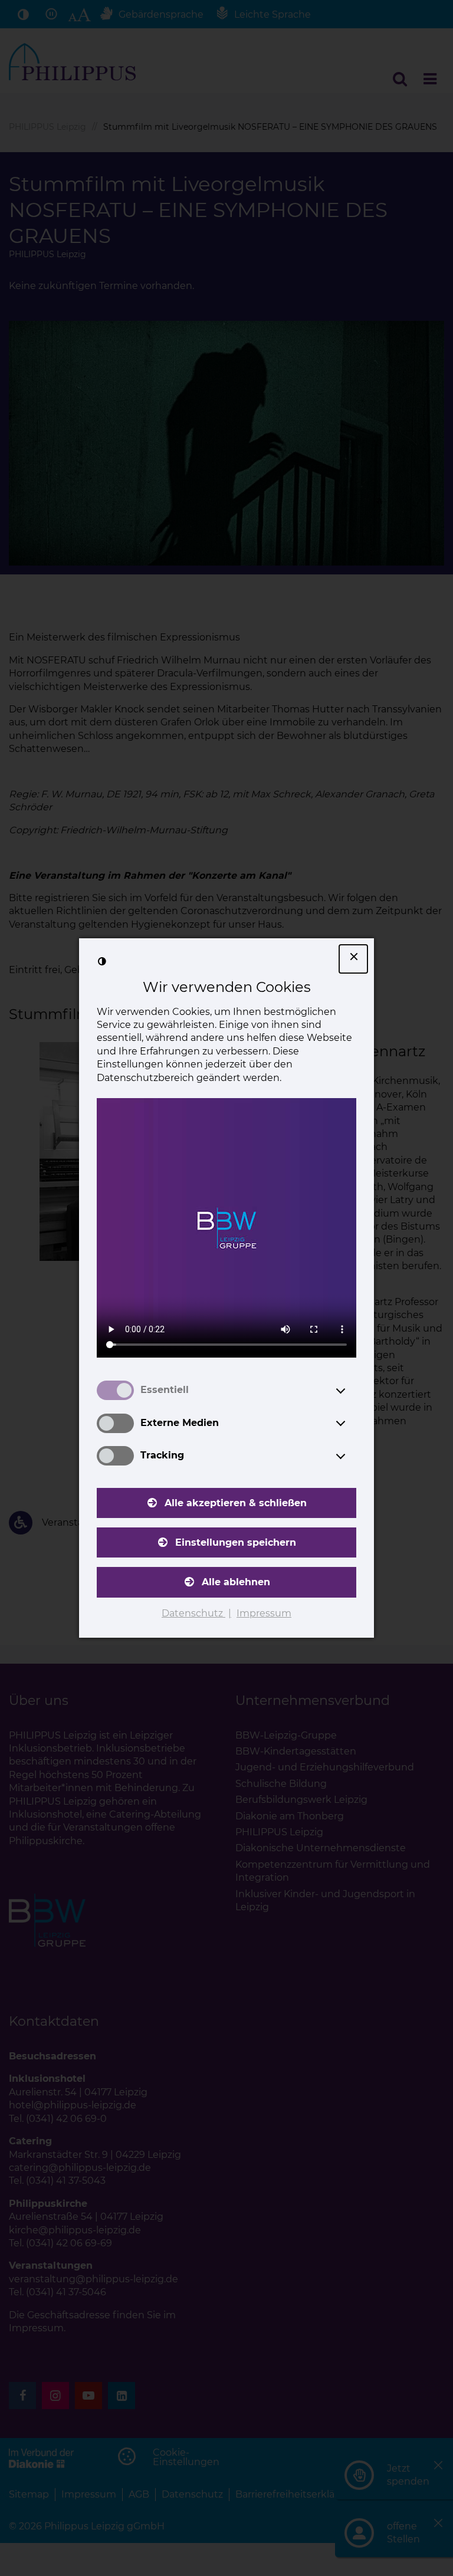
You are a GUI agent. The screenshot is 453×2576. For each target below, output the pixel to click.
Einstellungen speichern (236, 1542)
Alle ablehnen (236, 1582)
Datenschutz (193, 1613)
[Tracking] (352, 1456)
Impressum (264, 1613)
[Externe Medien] (352, 1423)
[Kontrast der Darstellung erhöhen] (102, 961)
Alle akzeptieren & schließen (236, 1503)
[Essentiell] (352, 1391)
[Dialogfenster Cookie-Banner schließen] (353, 959)
